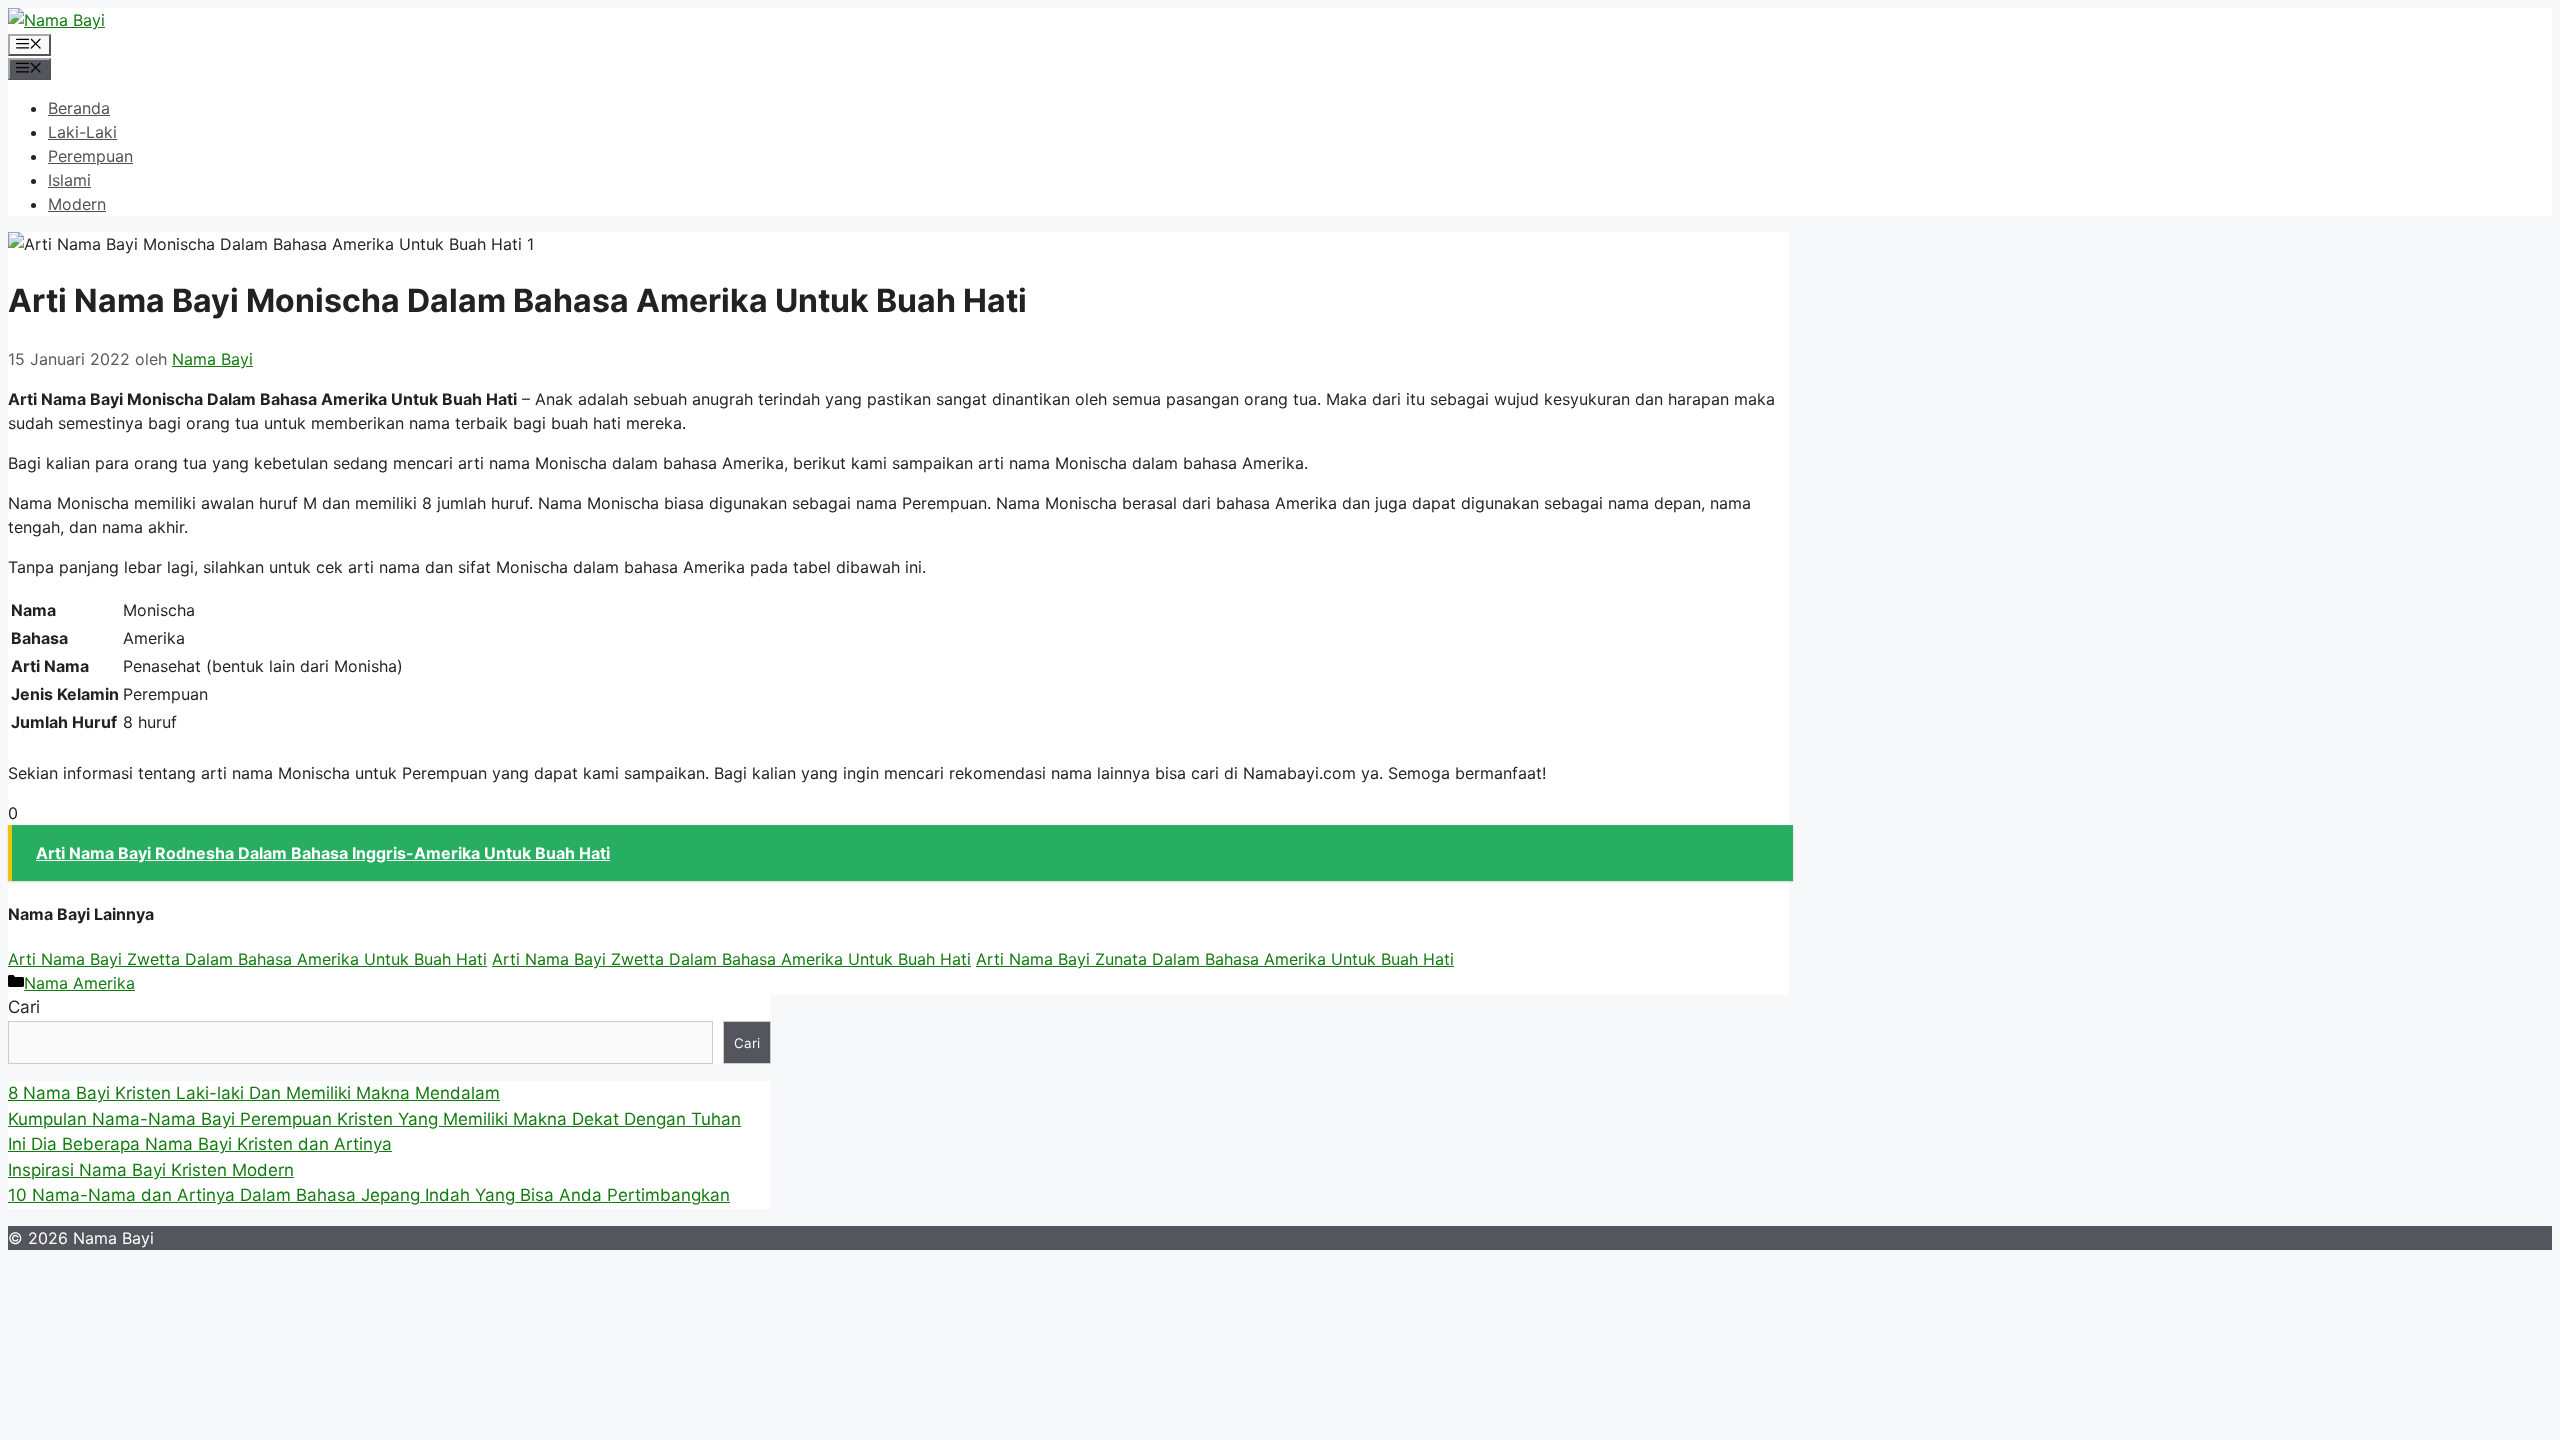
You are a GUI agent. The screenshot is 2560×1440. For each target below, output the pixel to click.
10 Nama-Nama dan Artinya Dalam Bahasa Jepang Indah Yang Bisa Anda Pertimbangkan (369, 1195)
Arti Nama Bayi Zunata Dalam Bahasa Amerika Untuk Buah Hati (1215, 959)
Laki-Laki (82, 132)
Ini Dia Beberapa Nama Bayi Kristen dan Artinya (200, 1144)
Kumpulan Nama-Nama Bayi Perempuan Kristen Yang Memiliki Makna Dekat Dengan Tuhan (374, 1119)
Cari (24, 1007)
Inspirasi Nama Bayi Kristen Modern (151, 1170)
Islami (69, 180)
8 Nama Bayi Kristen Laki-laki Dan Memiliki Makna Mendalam (254, 1093)
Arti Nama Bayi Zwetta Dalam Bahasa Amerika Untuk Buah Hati (247, 959)
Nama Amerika (79, 983)
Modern (77, 204)
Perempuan (90, 156)
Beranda (79, 108)
